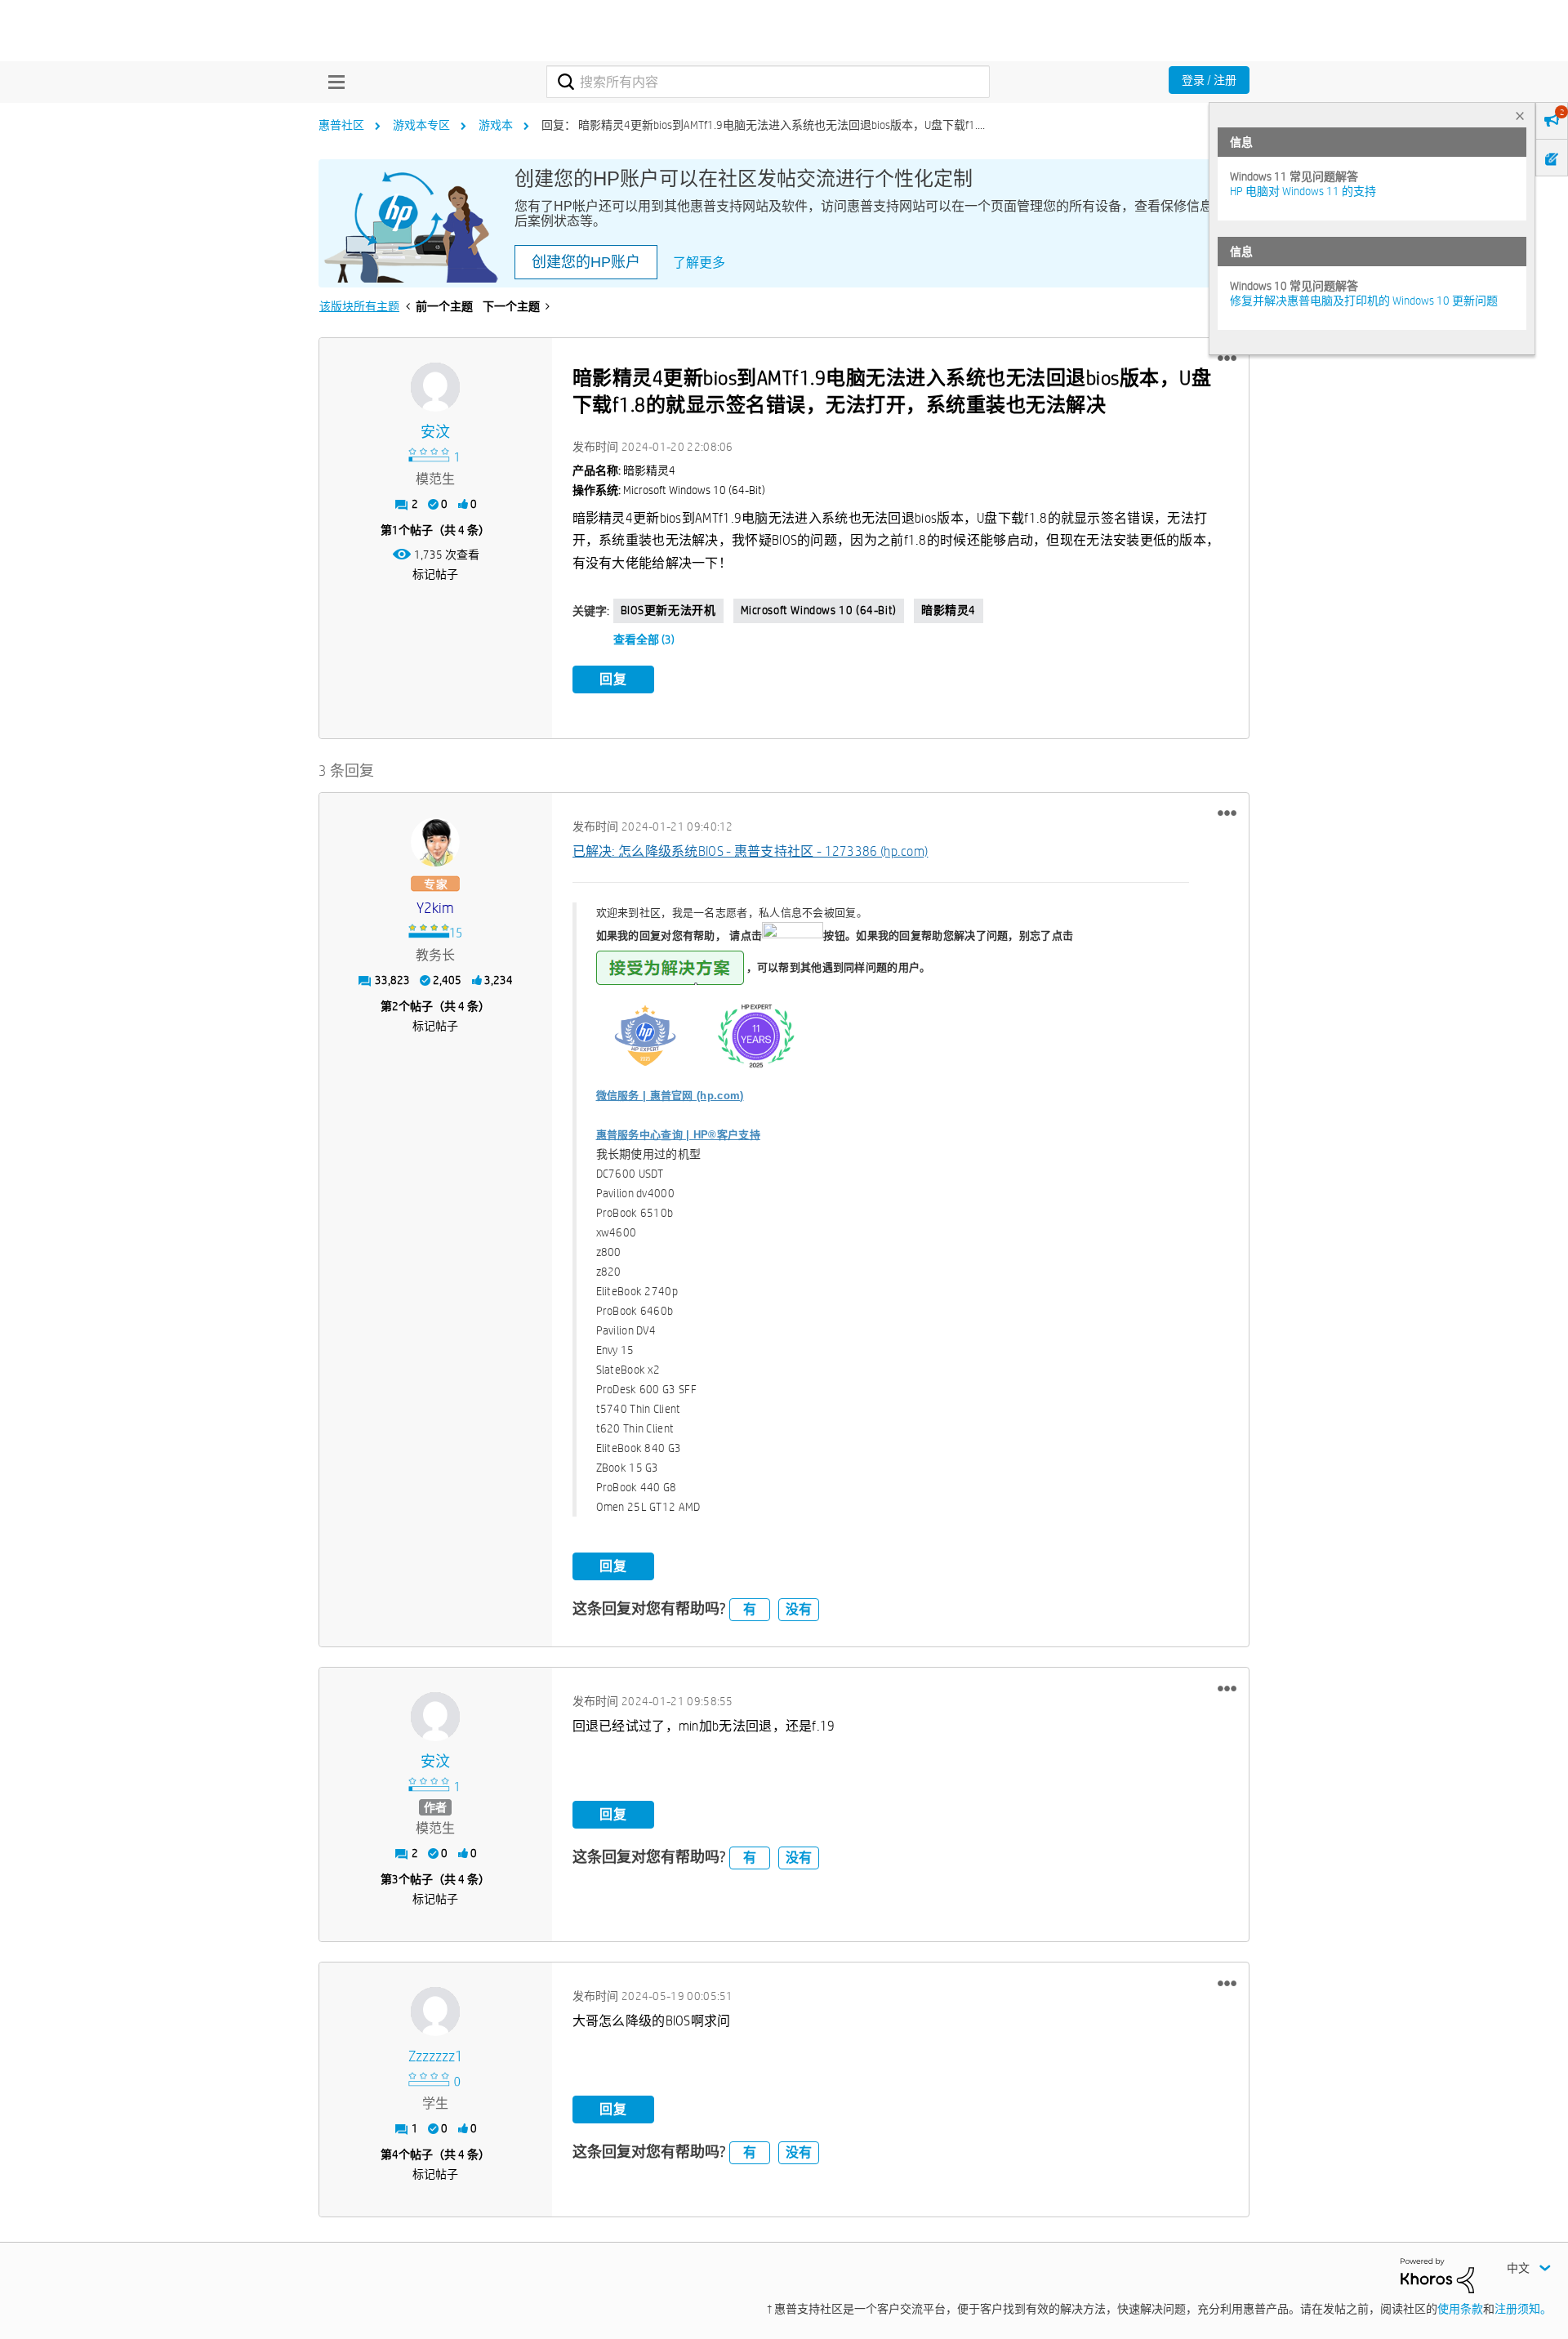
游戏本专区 (421, 125)
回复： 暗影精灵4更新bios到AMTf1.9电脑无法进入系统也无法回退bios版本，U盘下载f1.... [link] (763, 125)
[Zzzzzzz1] (435, 2012)
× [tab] (1520, 116)
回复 (613, 679)
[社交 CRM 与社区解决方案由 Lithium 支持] (1437, 2274)
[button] (1227, 359)
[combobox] (768, 82)
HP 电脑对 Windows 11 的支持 (1303, 191)
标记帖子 (435, 574)
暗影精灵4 (949, 610)
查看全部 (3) (644, 639)
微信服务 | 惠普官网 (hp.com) (670, 1096)
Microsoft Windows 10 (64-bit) (819, 610)
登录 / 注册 (1209, 80)
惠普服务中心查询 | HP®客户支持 (678, 1135)
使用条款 (1460, 2309)
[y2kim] (435, 842)
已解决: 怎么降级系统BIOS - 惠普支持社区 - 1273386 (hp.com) (751, 851)
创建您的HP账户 (586, 262)
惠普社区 (341, 125)
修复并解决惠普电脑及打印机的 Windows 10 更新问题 (1364, 301)
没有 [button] (799, 1609)
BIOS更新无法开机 (668, 610)
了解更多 (699, 263)
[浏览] (332, 82)
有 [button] (750, 1609)
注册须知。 (1523, 2309)
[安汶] (435, 387)
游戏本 (496, 125)
